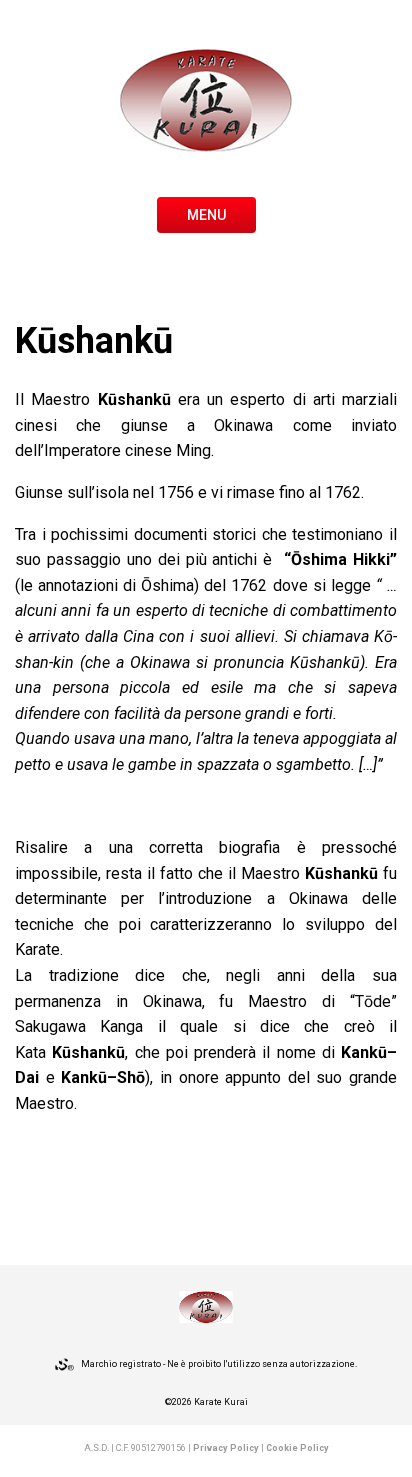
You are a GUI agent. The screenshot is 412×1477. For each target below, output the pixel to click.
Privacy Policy (226, 1448)
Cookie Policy (297, 1448)
